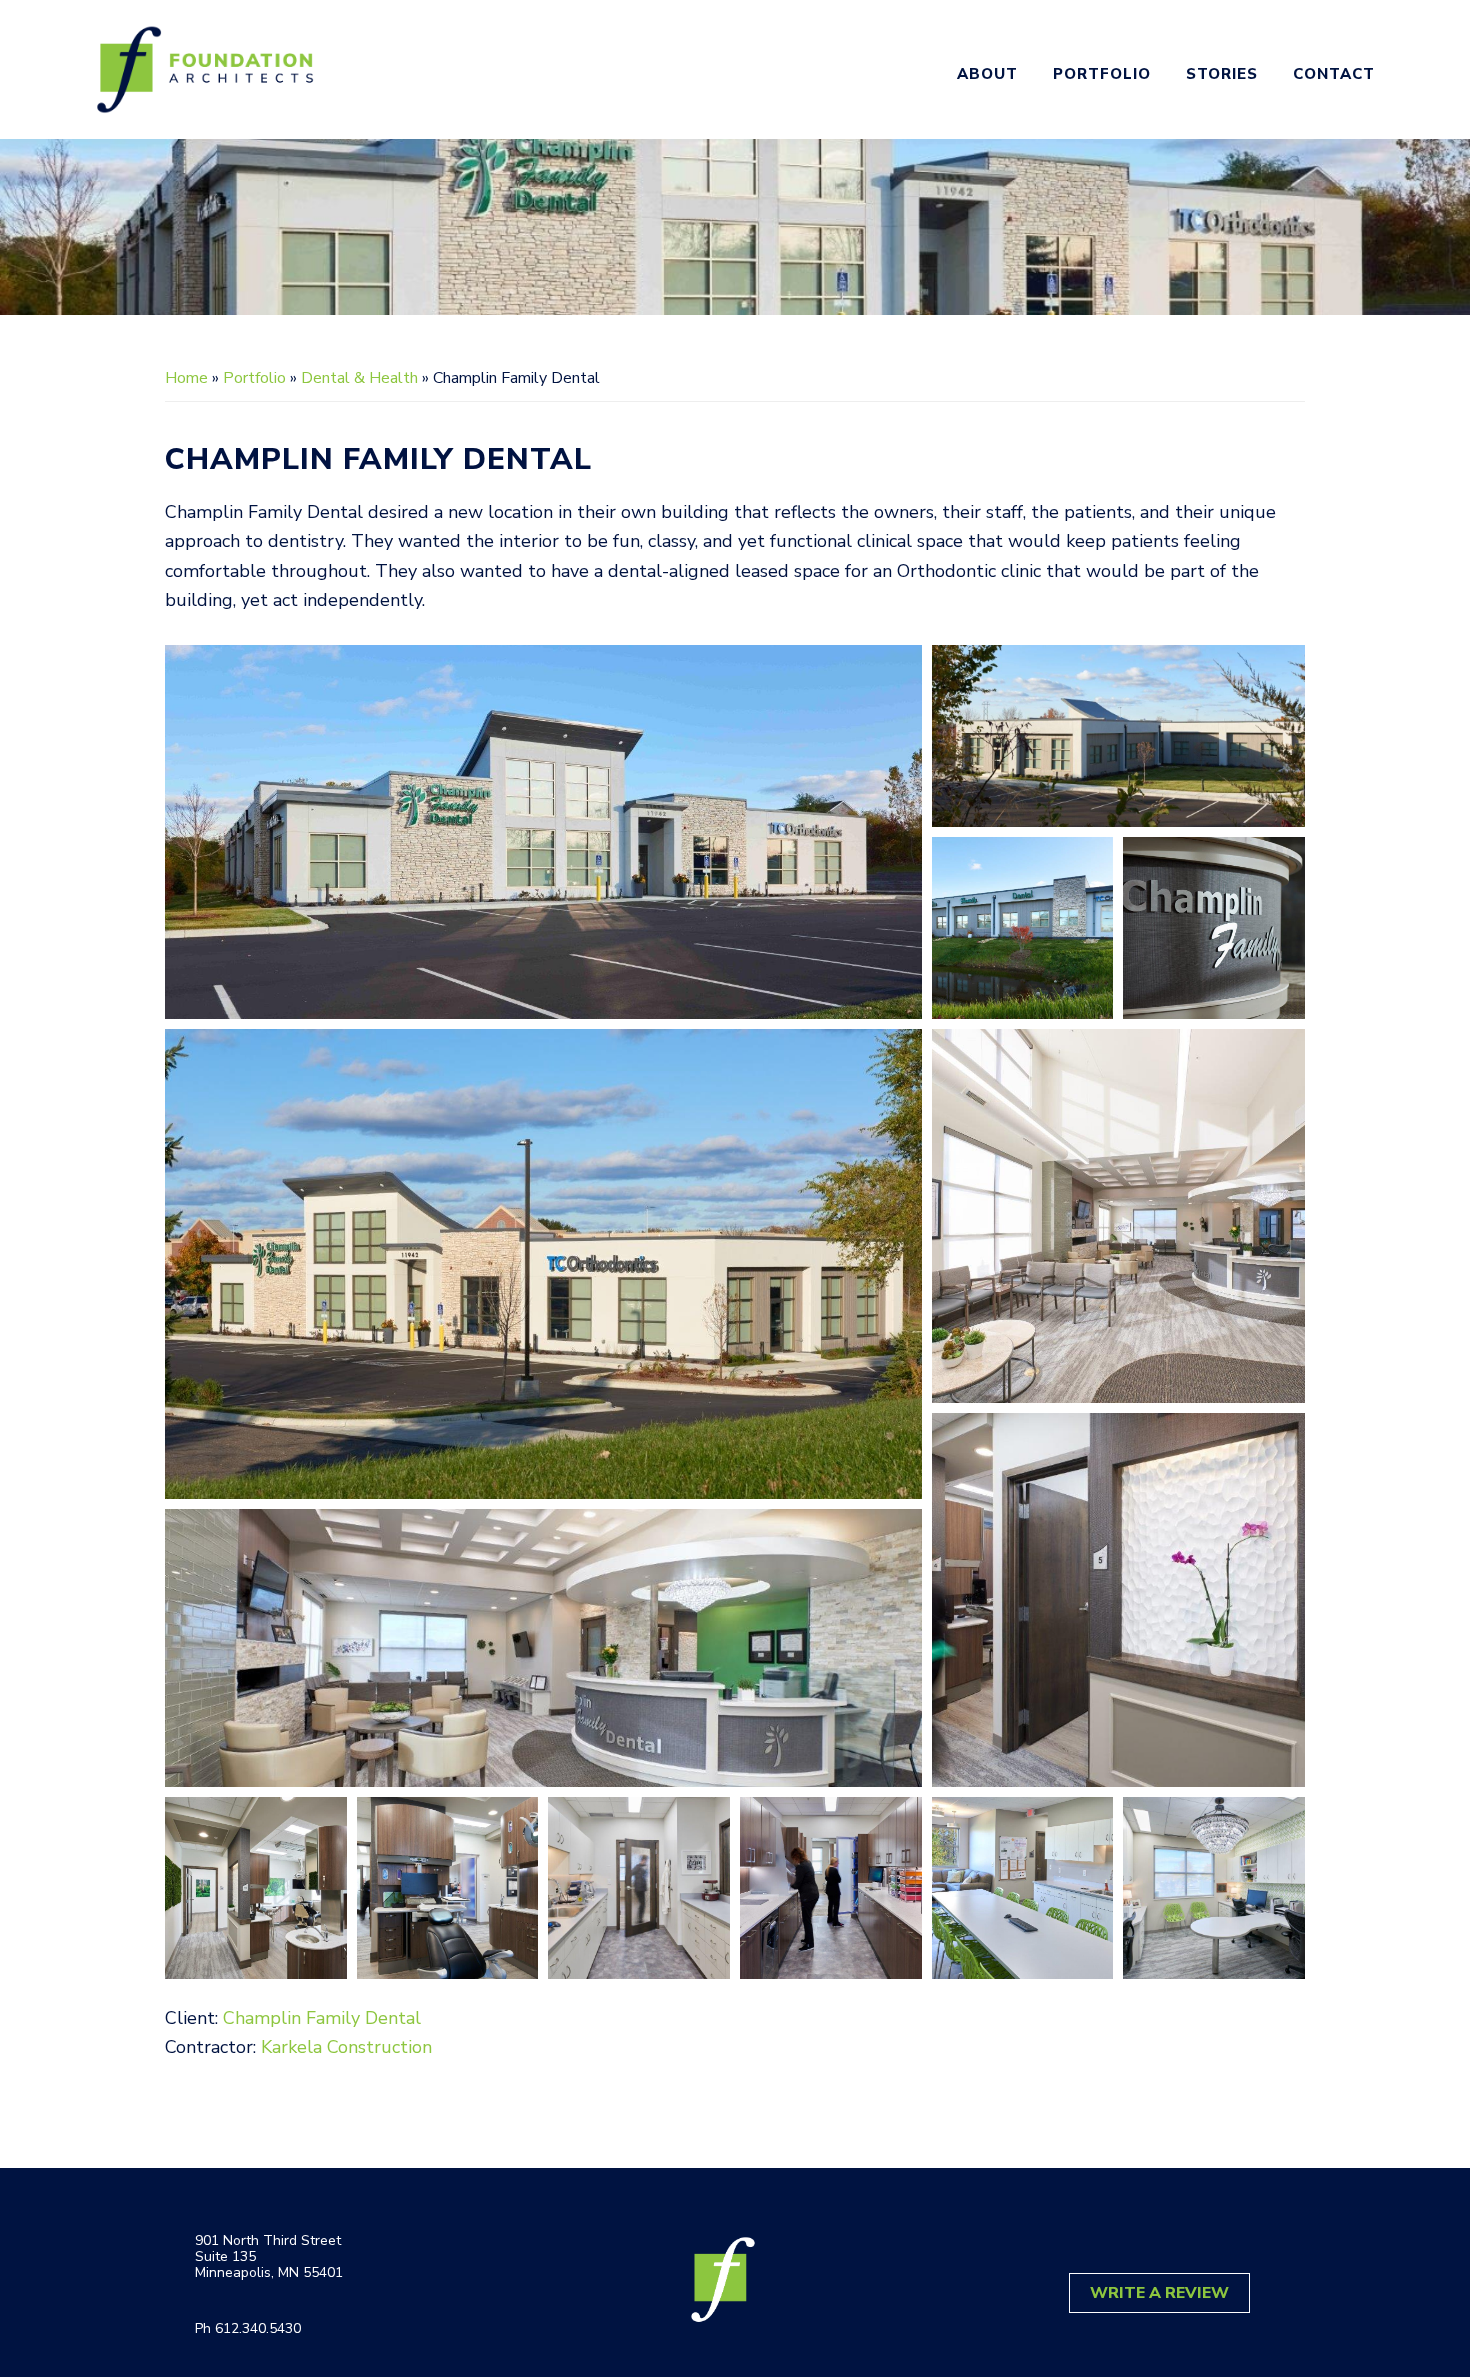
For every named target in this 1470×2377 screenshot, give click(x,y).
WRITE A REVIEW (1159, 2293)
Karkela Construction (346, 2047)
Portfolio (254, 378)
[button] (543, 832)
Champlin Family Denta (319, 2018)
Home (186, 378)
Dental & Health (359, 378)
